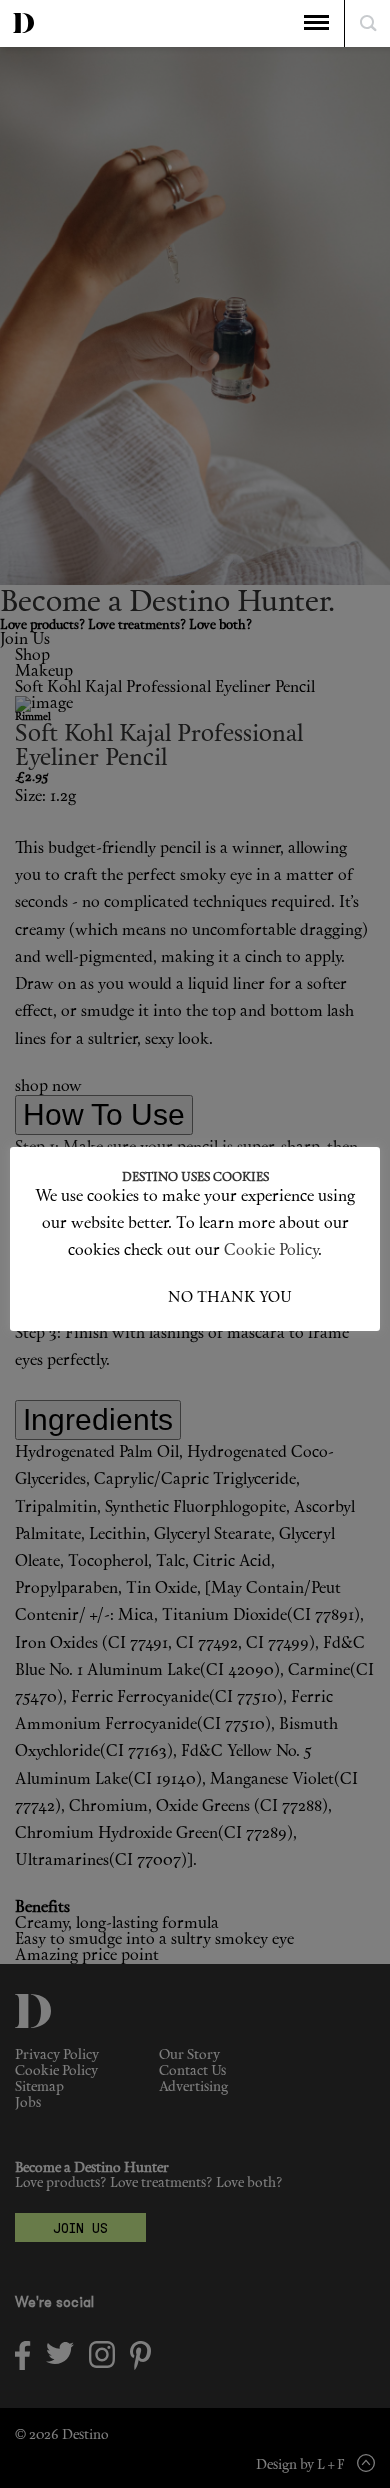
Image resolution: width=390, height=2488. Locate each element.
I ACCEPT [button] (133, 1298)
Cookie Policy (271, 1251)
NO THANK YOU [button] (230, 1298)
